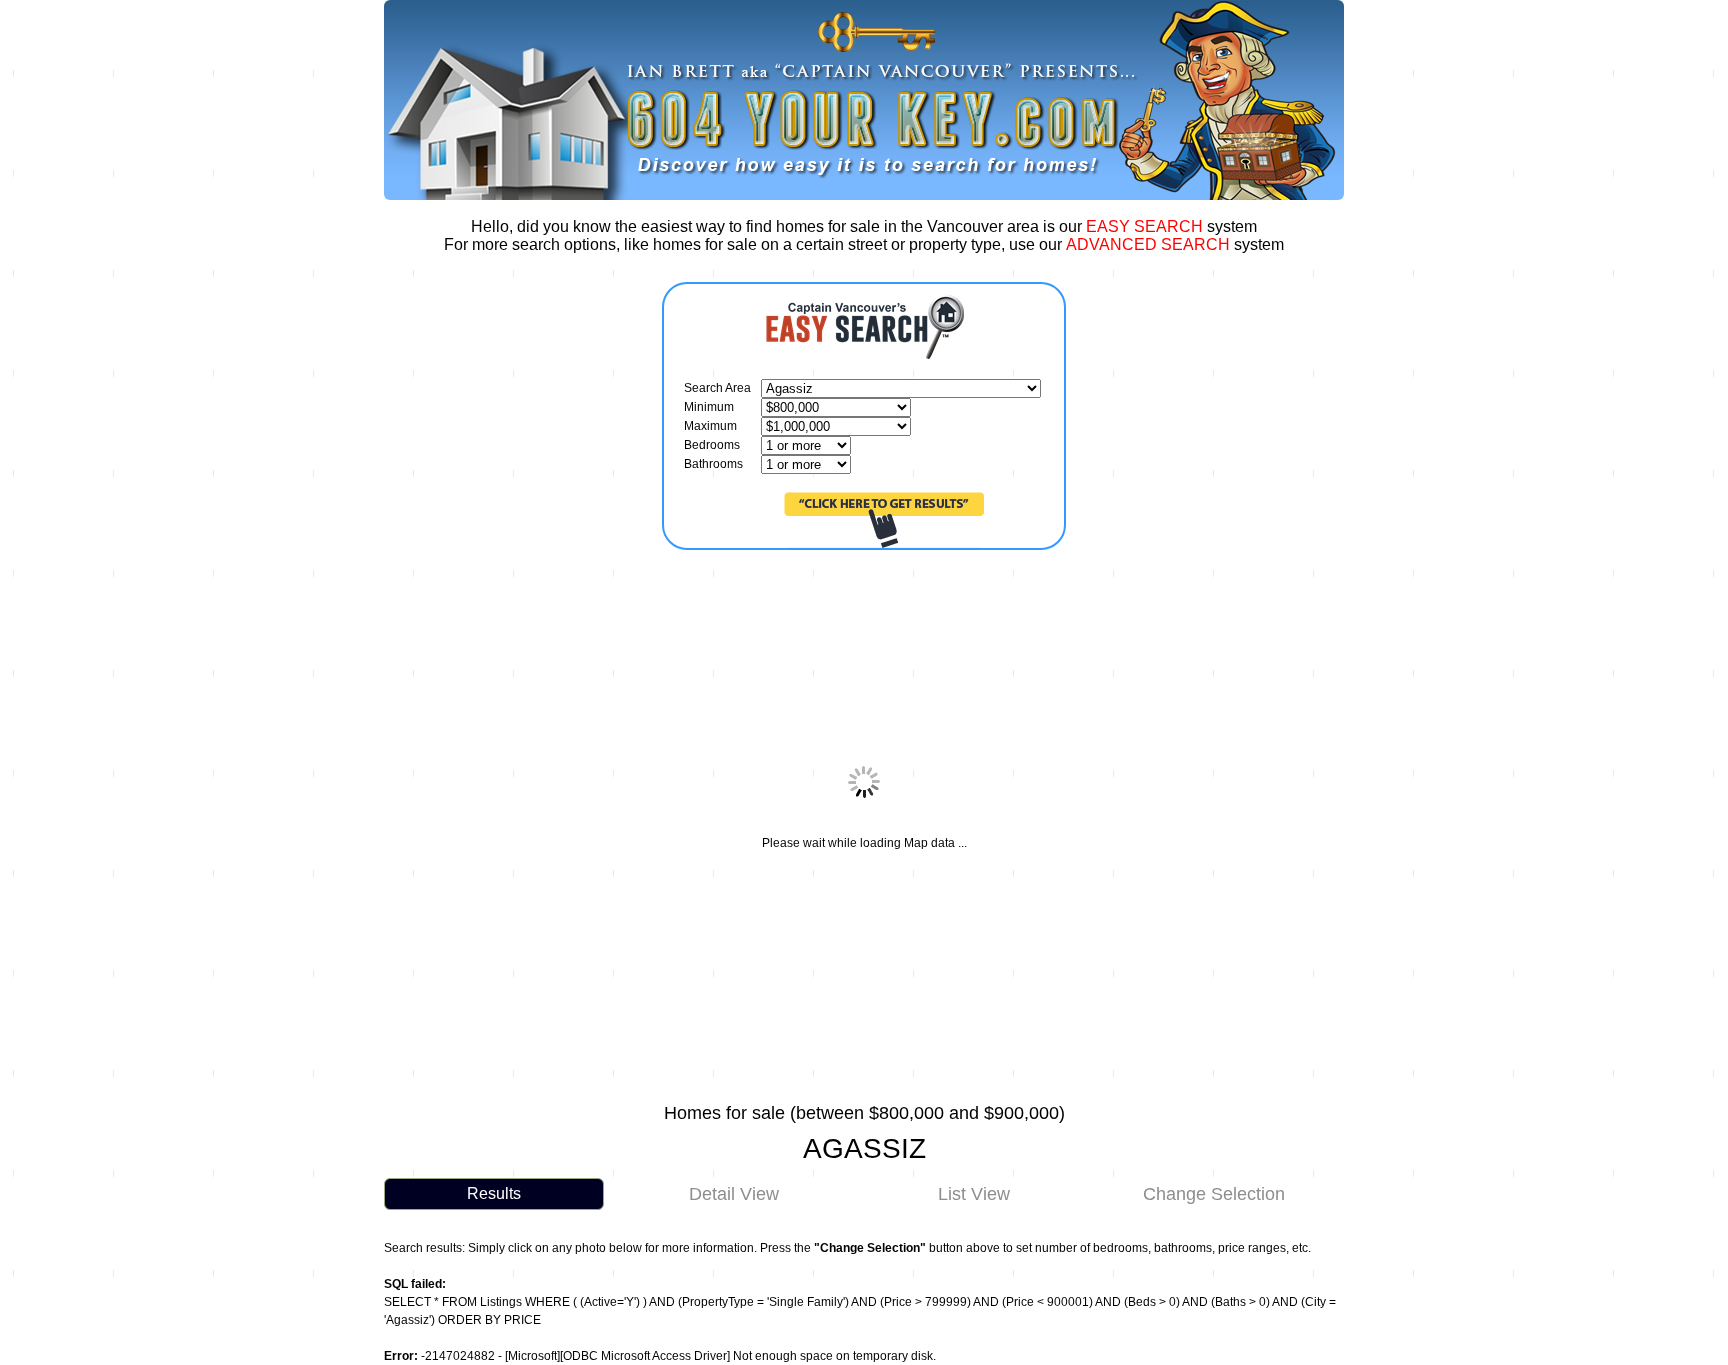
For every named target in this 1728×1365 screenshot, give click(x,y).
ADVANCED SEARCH (1148, 244)
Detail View (734, 1194)
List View (974, 1194)
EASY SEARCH (1144, 226)
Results (494, 1193)
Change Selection (1214, 1194)
